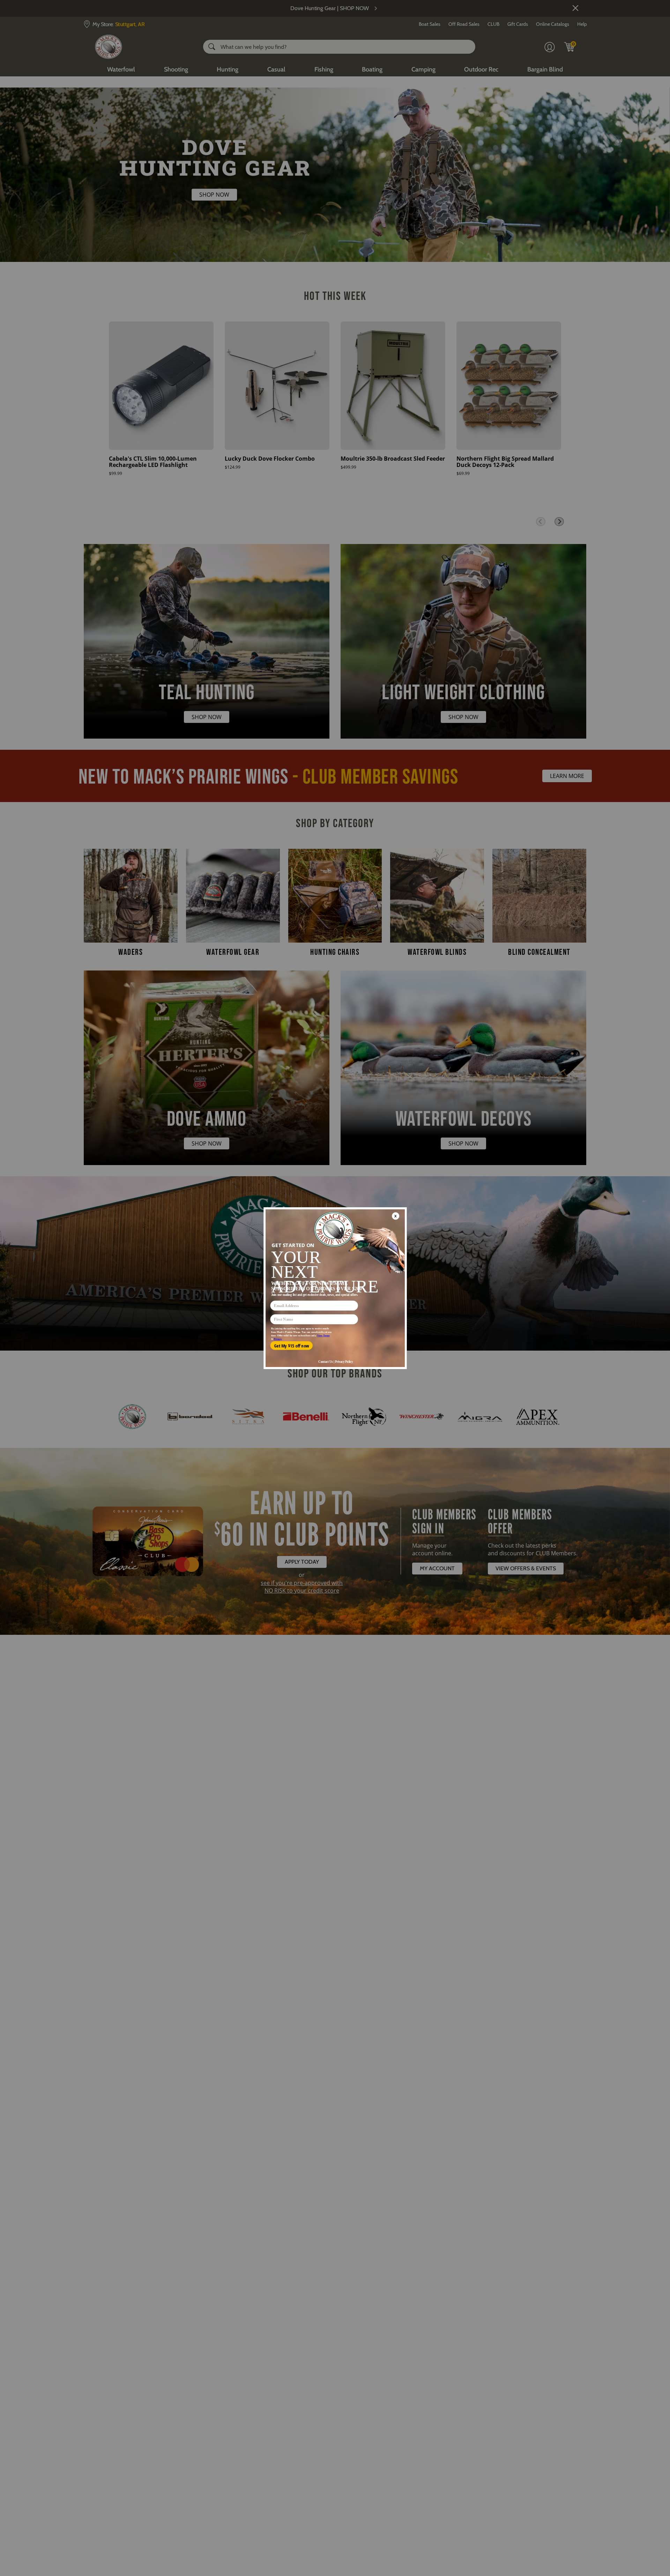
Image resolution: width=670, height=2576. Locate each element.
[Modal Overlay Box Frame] (335, 1288)
